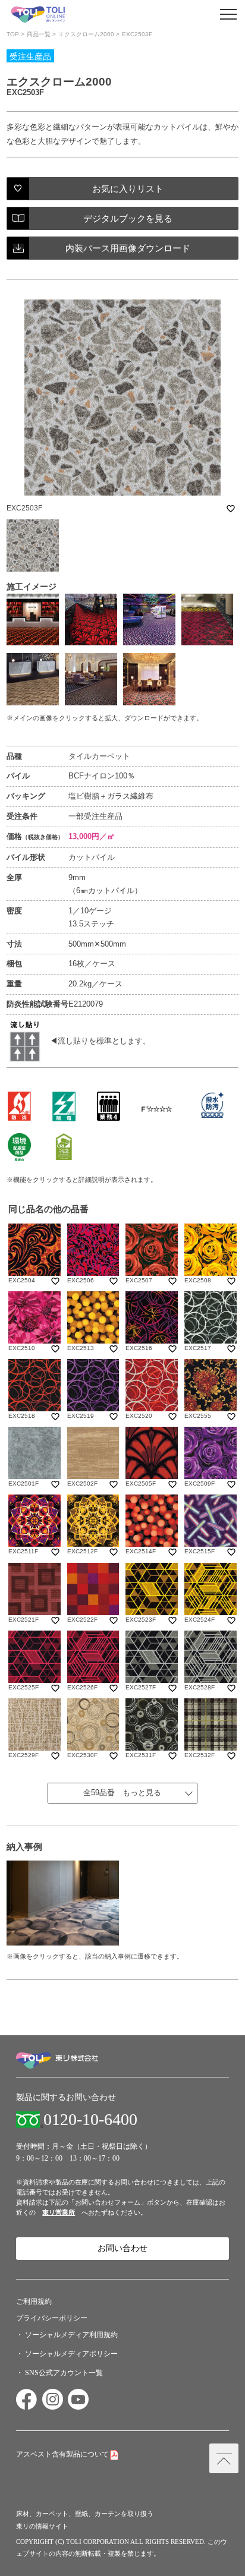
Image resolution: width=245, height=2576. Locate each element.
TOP (13, 34)
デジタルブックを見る (128, 218)
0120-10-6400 (90, 2120)
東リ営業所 (59, 2212)
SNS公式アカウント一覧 (64, 2373)
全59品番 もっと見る (122, 1793)
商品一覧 (39, 34)
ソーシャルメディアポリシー (71, 2354)
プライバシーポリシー (52, 2318)
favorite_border (231, 509)
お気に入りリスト (128, 189)
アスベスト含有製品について (62, 2454)
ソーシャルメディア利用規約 (71, 2335)
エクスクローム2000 (86, 34)
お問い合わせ (122, 2248)
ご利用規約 (34, 2301)
